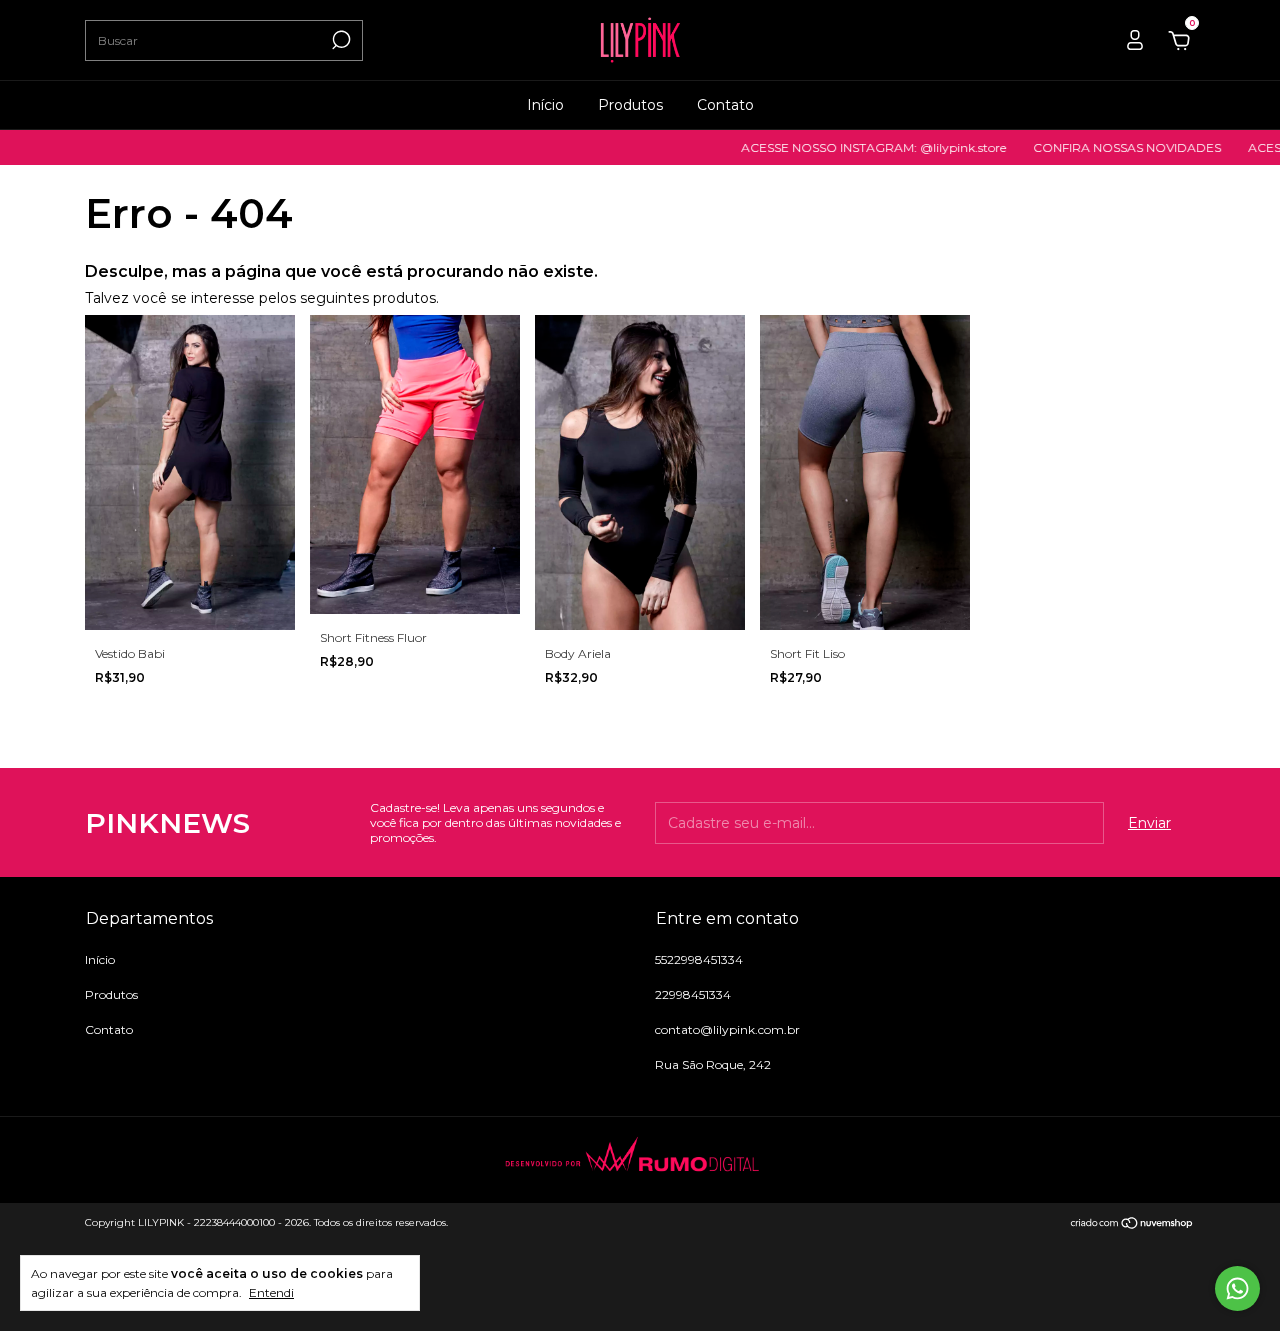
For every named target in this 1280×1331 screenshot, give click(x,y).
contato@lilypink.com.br (727, 1029)
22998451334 (693, 994)
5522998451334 (699, 959)
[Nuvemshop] (1132, 1225)
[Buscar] (339, 40)
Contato (725, 105)
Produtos (630, 105)
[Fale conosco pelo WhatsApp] (1237, 1288)
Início (545, 105)
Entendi (271, 1292)
